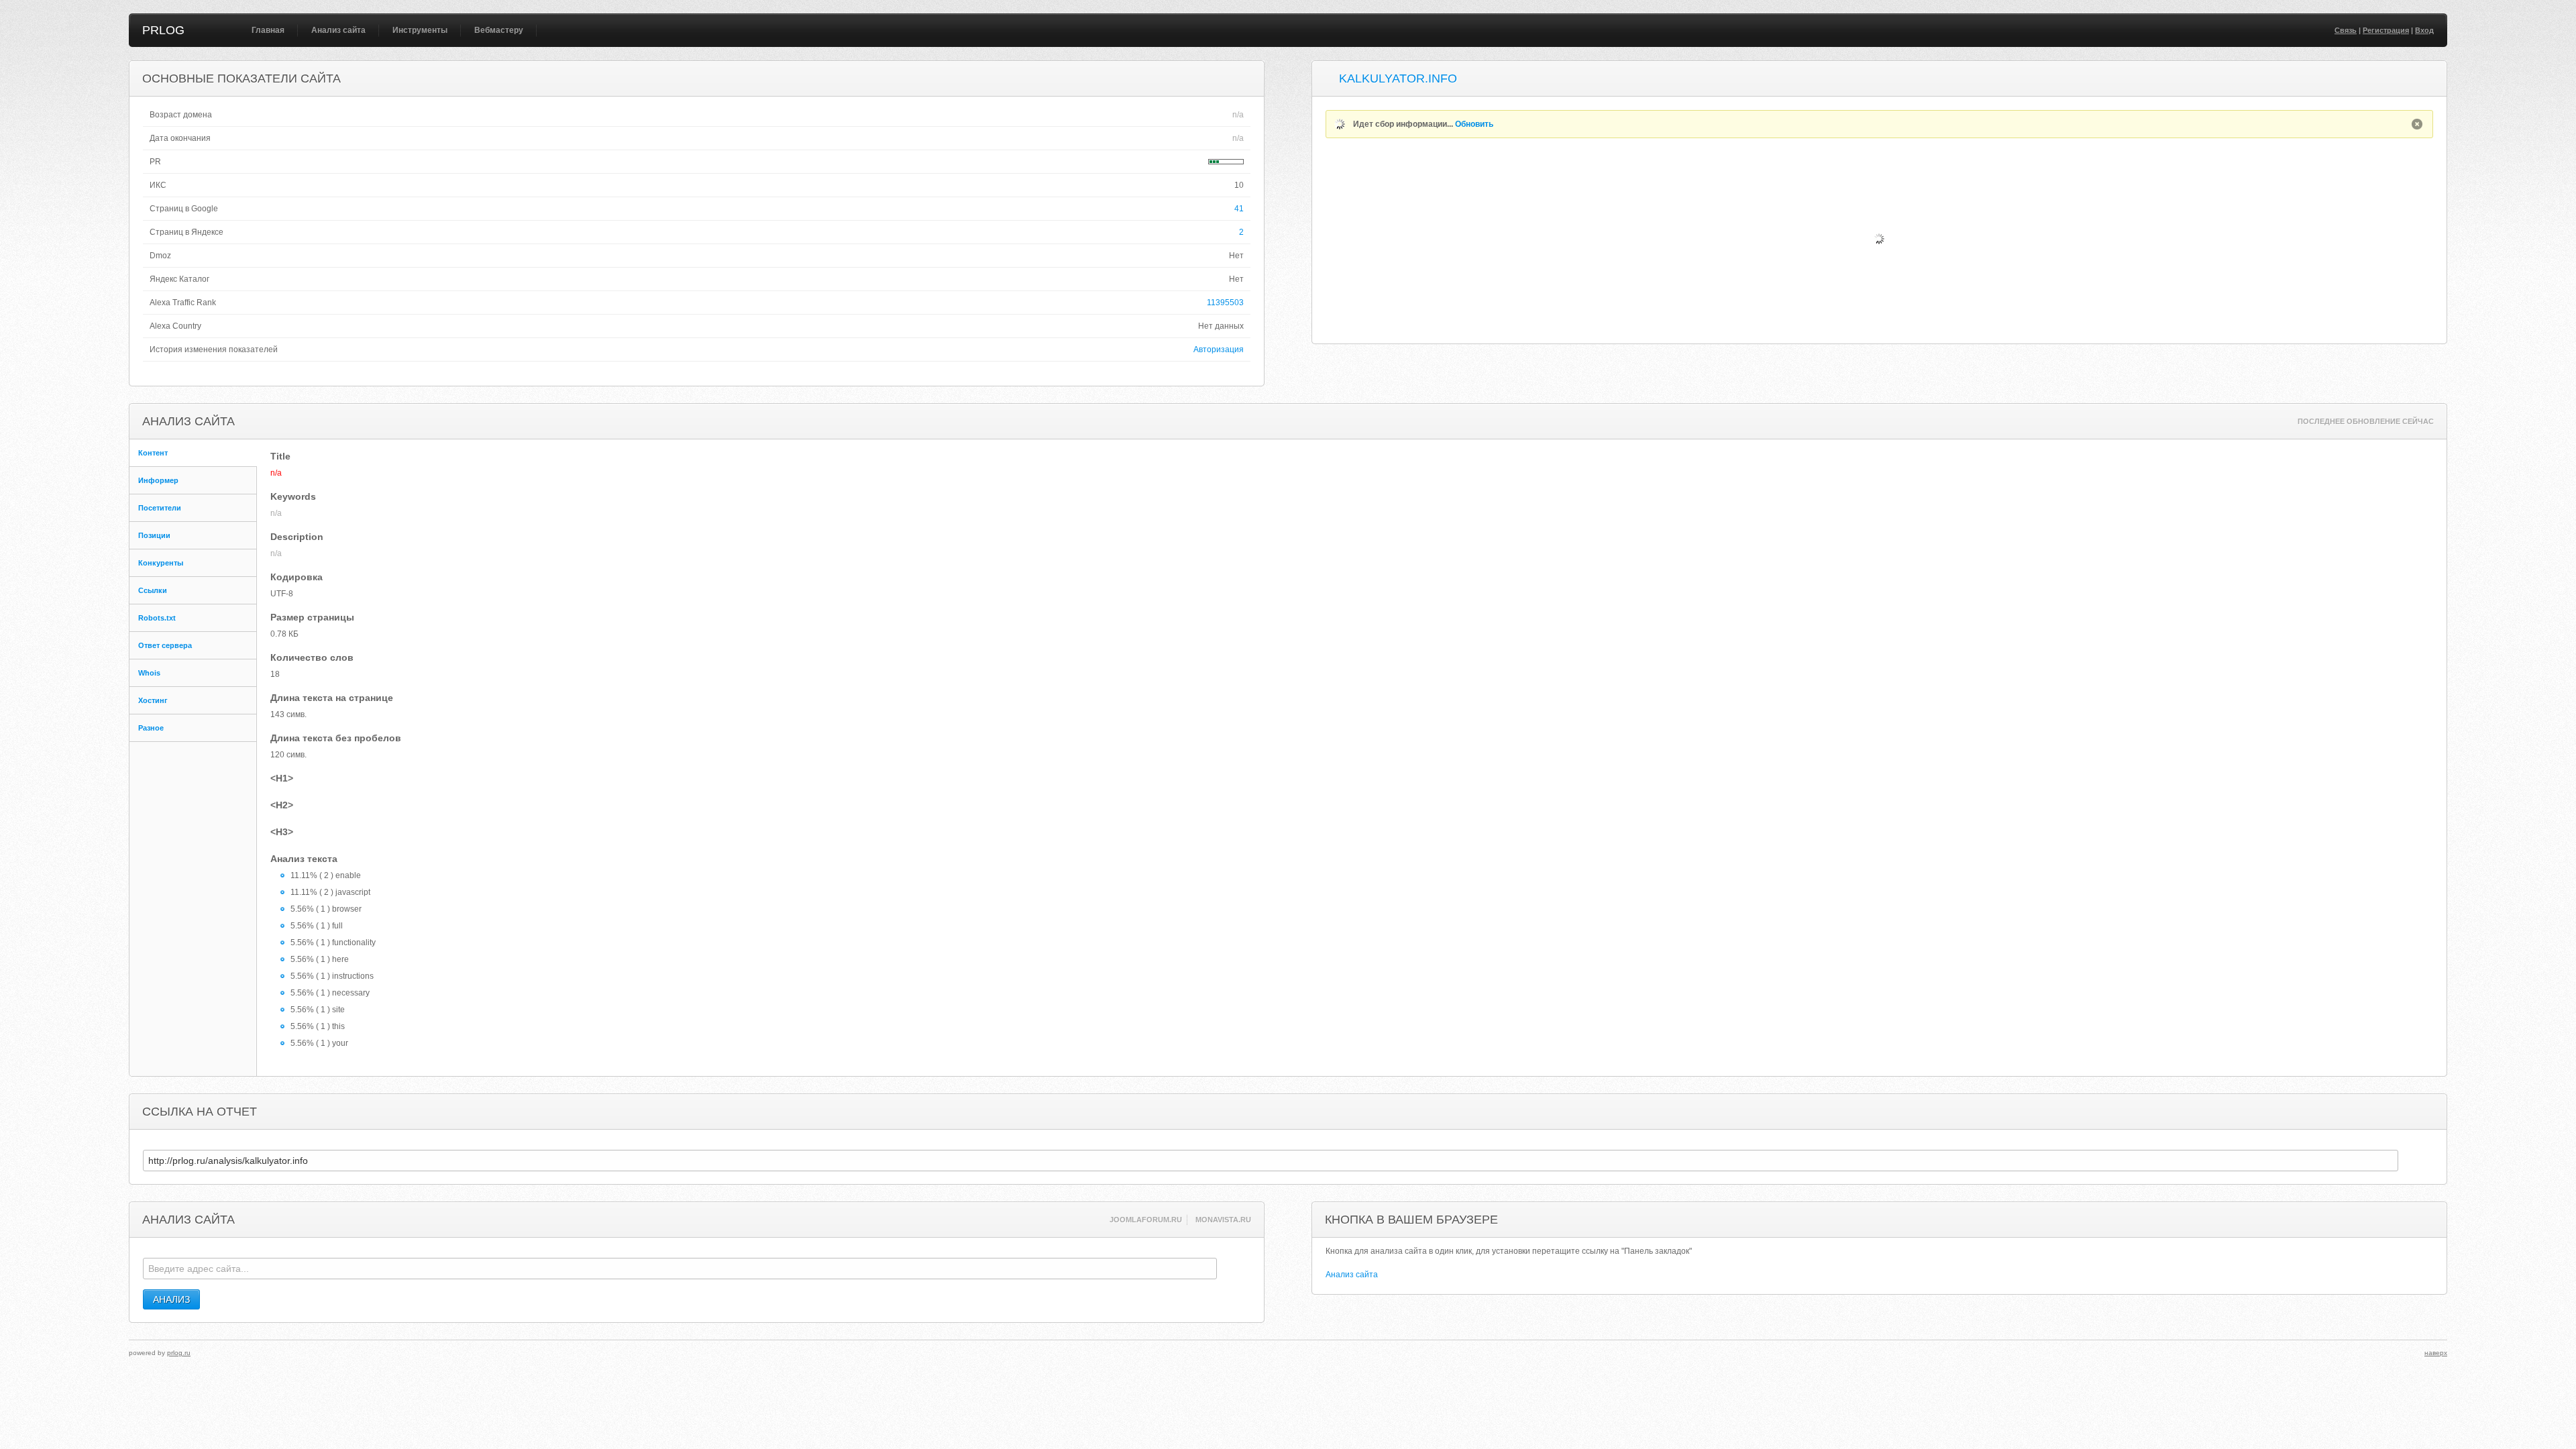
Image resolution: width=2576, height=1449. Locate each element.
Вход (2424, 30)
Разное (151, 728)
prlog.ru (179, 1353)
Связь (2346, 30)
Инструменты (420, 30)
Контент (153, 453)
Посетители (160, 508)
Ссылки (153, 590)
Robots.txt (157, 618)
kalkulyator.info (1398, 78)
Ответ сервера (165, 645)
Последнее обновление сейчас (2366, 421)
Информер (158, 480)
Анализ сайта (338, 30)
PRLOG (163, 30)
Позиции (154, 535)
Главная (268, 30)
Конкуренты (161, 563)
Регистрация (2386, 30)
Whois (149, 673)
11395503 (1225, 303)
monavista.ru (1223, 1220)
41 (1239, 209)
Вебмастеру (499, 30)
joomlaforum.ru (1146, 1220)
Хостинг (153, 700)
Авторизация (1219, 350)
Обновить (1474, 124)
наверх (2436, 1353)
